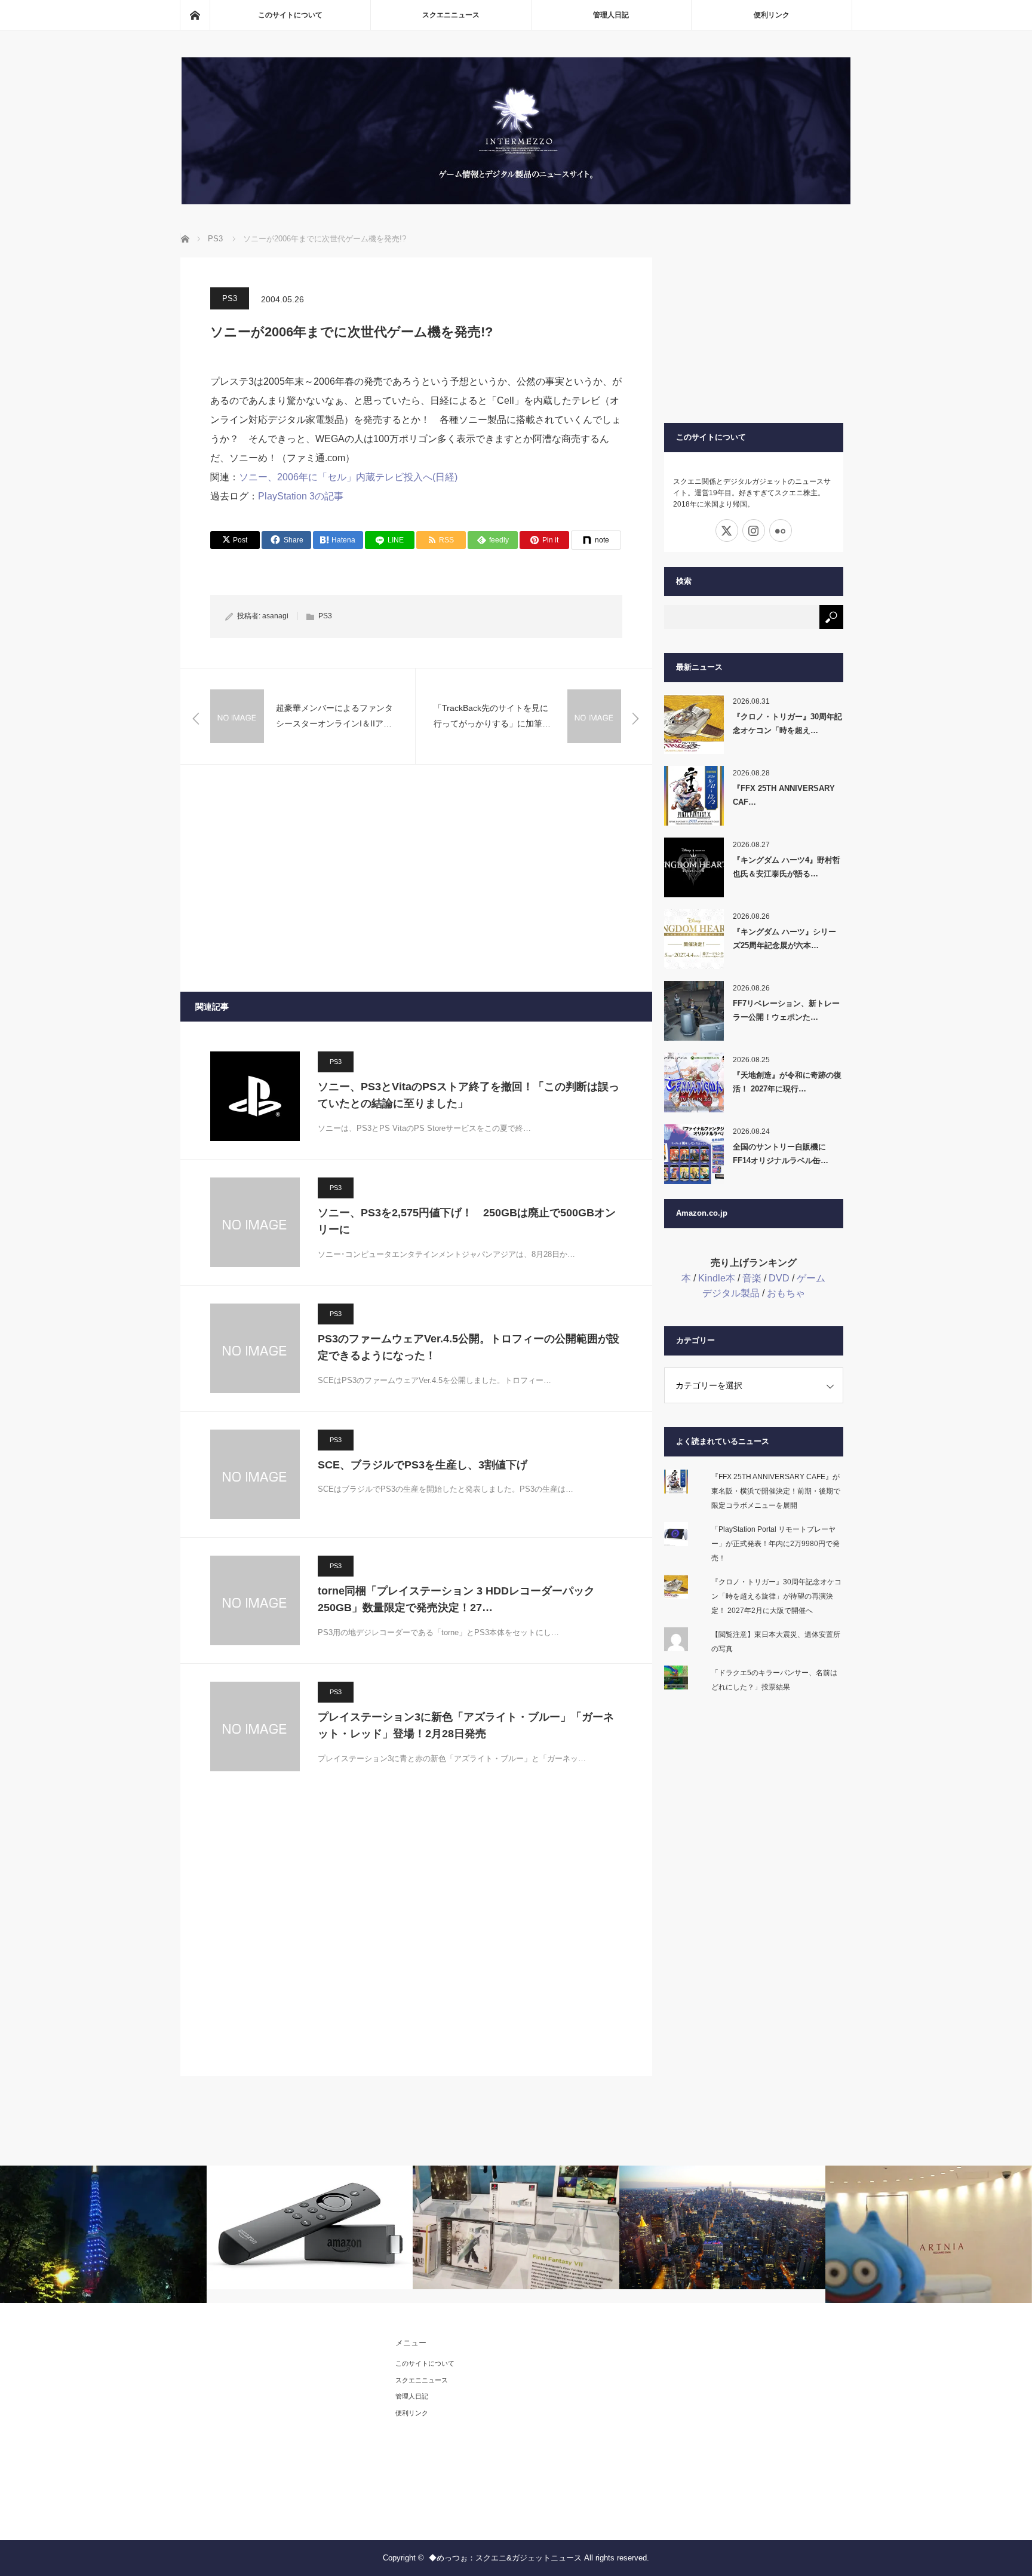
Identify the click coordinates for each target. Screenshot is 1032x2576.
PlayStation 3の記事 (301, 496)
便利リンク (772, 15)
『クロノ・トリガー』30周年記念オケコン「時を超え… (787, 723)
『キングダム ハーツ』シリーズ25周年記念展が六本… (784, 939)
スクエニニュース (451, 15)
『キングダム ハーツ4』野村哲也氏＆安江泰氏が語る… (787, 867)
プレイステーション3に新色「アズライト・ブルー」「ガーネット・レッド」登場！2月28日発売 (466, 1726)
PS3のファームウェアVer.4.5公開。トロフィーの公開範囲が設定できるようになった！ (469, 1347)
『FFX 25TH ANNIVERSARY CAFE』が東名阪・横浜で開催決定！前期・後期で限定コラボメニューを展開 (776, 1491)
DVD (779, 1278)
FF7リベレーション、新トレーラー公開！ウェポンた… (786, 1010)
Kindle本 (717, 1278)
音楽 (752, 1278)
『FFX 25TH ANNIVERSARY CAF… (784, 795)
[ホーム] (195, 15)
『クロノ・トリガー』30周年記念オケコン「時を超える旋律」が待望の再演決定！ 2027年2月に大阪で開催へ (776, 1596)
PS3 (230, 298)
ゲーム (811, 1278)
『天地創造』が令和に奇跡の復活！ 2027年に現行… (787, 1082)
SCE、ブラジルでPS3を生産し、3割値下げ (423, 1465)
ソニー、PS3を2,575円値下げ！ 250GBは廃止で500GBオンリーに (467, 1221)
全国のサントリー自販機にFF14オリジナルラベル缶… (781, 1154)
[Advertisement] (416, 878)
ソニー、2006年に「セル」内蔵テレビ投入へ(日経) (348, 477)
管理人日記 (611, 15)
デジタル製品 (731, 1293)
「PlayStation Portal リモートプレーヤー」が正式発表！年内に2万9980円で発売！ (775, 1544)
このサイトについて (290, 15)
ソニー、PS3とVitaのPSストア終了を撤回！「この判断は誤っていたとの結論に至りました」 (469, 1095)
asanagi (275, 616)
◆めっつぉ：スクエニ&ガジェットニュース (505, 2558)
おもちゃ (786, 1293)
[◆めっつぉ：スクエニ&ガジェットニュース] (516, 201)
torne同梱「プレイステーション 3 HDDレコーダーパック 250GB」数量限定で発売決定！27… (456, 1600)
